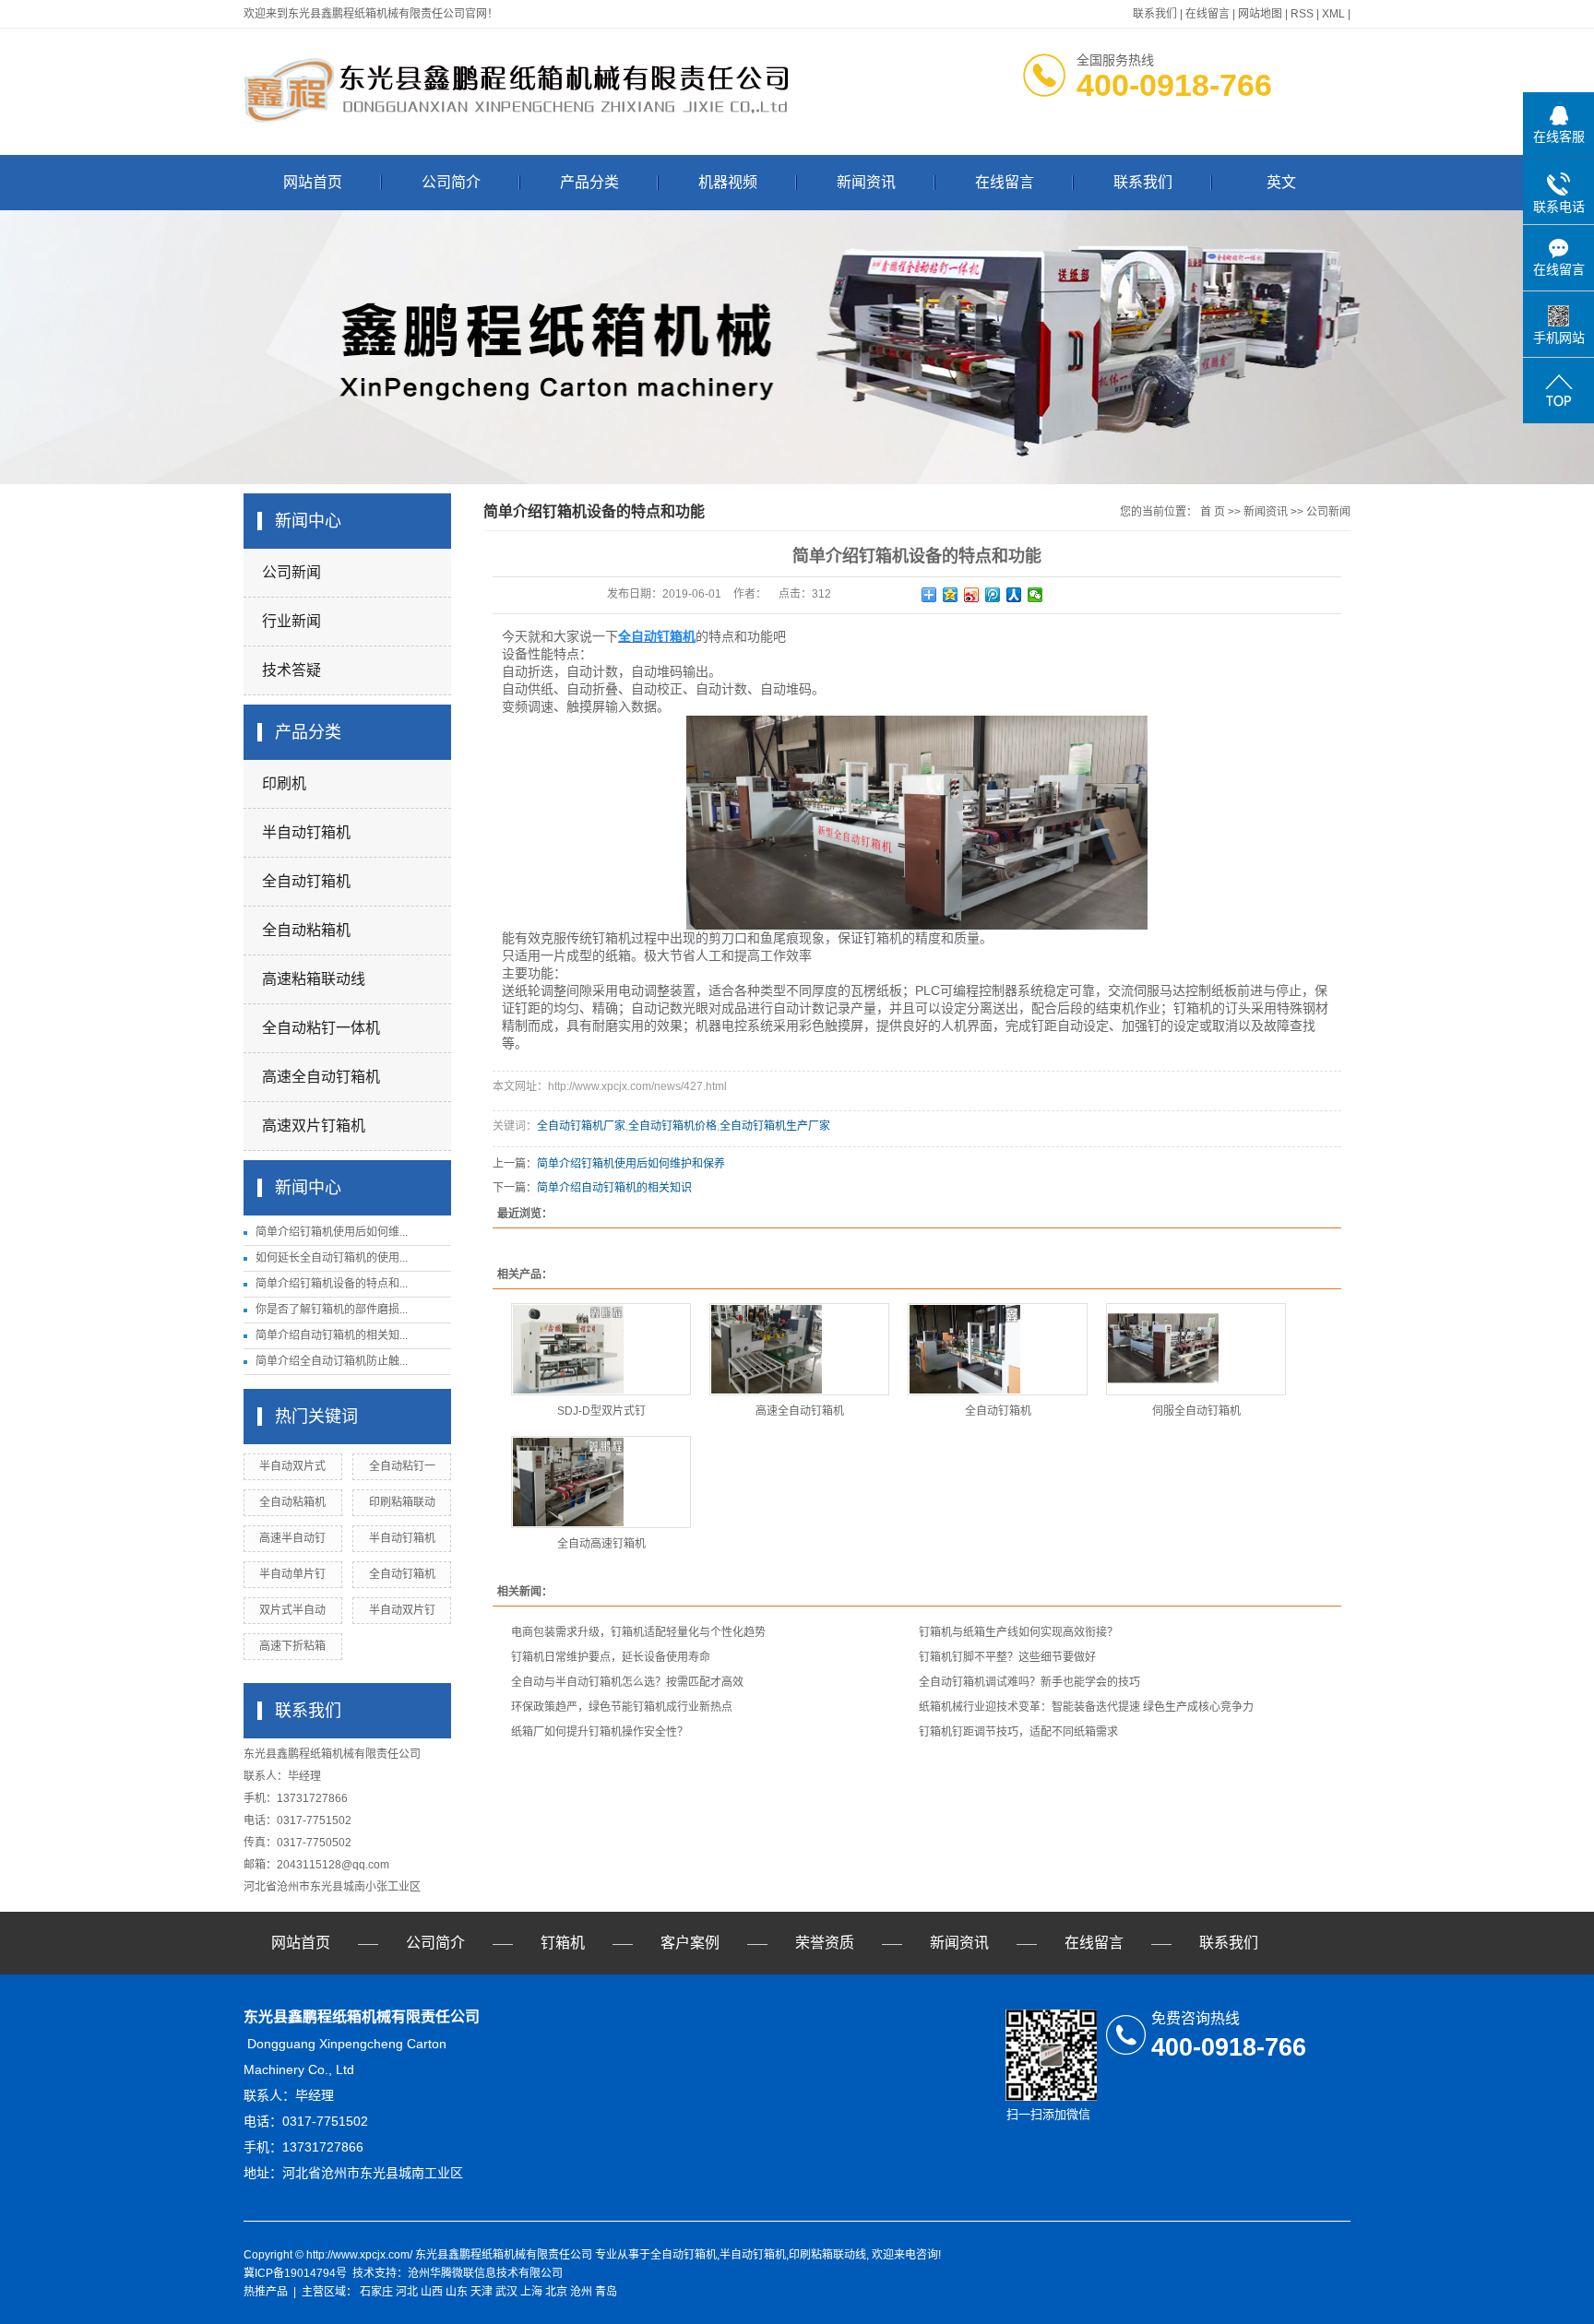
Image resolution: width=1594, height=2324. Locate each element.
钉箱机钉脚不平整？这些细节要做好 (1007, 1657)
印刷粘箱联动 (402, 1502)
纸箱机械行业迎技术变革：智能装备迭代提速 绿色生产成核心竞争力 (1086, 1707)
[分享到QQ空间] (951, 595)
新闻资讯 (866, 182)
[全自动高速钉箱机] (601, 1482)
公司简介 (451, 182)
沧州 (581, 2292)
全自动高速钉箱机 (601, 1544)
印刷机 (284, 783)
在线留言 (1207, 14)
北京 (556, 2292)
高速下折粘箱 (292, 1646)
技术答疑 (291, 670)
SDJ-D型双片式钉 (601, 1411)
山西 (432, 2292)
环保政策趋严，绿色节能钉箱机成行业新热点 (622, 1707)
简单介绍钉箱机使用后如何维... (332, 1232)
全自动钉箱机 (306, 881)
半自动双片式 (292, 1466)
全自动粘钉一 (402, 1466)
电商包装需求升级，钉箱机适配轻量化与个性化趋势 (638, 1632)
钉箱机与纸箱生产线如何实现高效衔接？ (1018, 1632)
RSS (1302, 14)
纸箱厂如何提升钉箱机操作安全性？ (600, 1732)
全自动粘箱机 (306, 930)
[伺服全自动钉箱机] (1196, 1349)
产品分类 (589, 182)
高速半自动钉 (292, 1538)
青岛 (606, 2292)
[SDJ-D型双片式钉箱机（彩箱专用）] (601, 1349)
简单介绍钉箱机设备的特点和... (332, 1284)
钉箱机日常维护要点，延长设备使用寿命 (611, 1657)
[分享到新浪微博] (972, 595)
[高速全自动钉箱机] (799, 1349)
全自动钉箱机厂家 (581, 1126)
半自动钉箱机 (306, 832)
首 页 (1213, 512)
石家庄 (376, 2292)
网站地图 (1260, 14)
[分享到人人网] (1014, 595)
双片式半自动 (292, 1610)
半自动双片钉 (402, 1610)
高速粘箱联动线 (314, 979)
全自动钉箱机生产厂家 (775, 1126)
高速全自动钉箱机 (321, 1077)
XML (1333, 14)
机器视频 (728, 182)
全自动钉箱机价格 (672, 1126)
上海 (531, 2292)
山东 (457, 2292)
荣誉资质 (825, 1943)
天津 (482, 2292)
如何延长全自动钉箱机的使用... (332, 1258)
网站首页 (313, 182)
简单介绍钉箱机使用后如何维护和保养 (631, 1164)
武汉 (506, 2292)
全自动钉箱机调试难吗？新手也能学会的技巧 (1029, 1682)
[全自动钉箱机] (998, 1349)
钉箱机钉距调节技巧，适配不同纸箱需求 (1018, 1732)
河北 (407, 2292)
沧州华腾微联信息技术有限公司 (485, 2273)
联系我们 (1155, 14)
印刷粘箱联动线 (827, 2255)
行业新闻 (291, 621)
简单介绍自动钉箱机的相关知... (332, 1335)
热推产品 (266, 2292)
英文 (1281, 182)
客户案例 (690, 1943)
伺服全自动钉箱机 (1196, 1411)
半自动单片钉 (292, 1574)
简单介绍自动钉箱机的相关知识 (614, 1188)
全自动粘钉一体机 (321, 1028)
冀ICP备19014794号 (295, 2273)
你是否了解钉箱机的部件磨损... (332, 1310)
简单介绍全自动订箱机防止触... (332, 1361)
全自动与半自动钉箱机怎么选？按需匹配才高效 (627, 1682)
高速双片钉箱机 (314, 1126)
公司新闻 (291, 572)
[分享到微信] (1035, 595)
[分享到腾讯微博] (993, 595)
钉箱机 (563, 1943)
